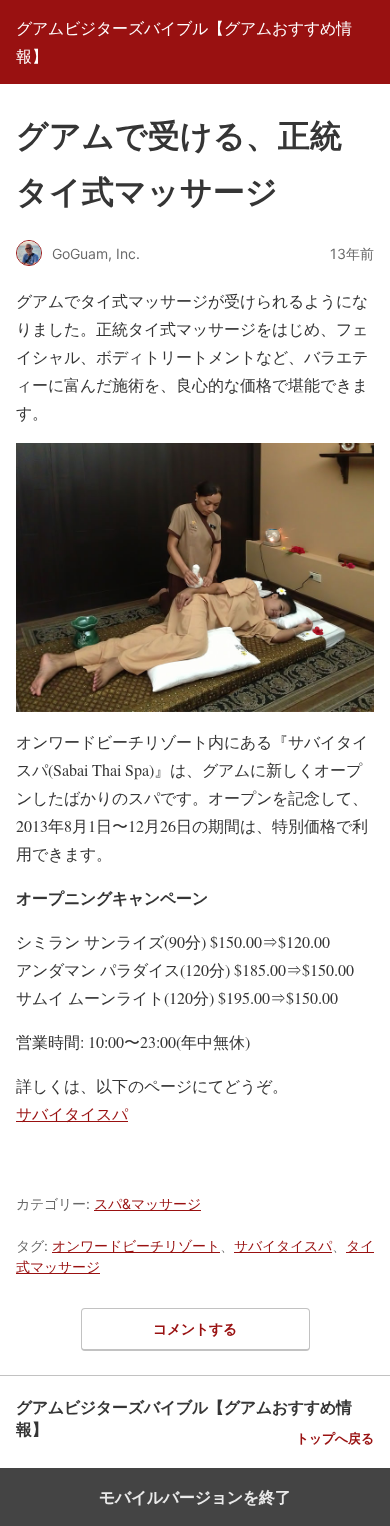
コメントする (195, 1328)
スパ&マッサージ (147, 1203)
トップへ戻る (335, 1438)
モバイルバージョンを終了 (195, 1497)
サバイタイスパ (72, 1113)
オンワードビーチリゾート (136, 1245)
